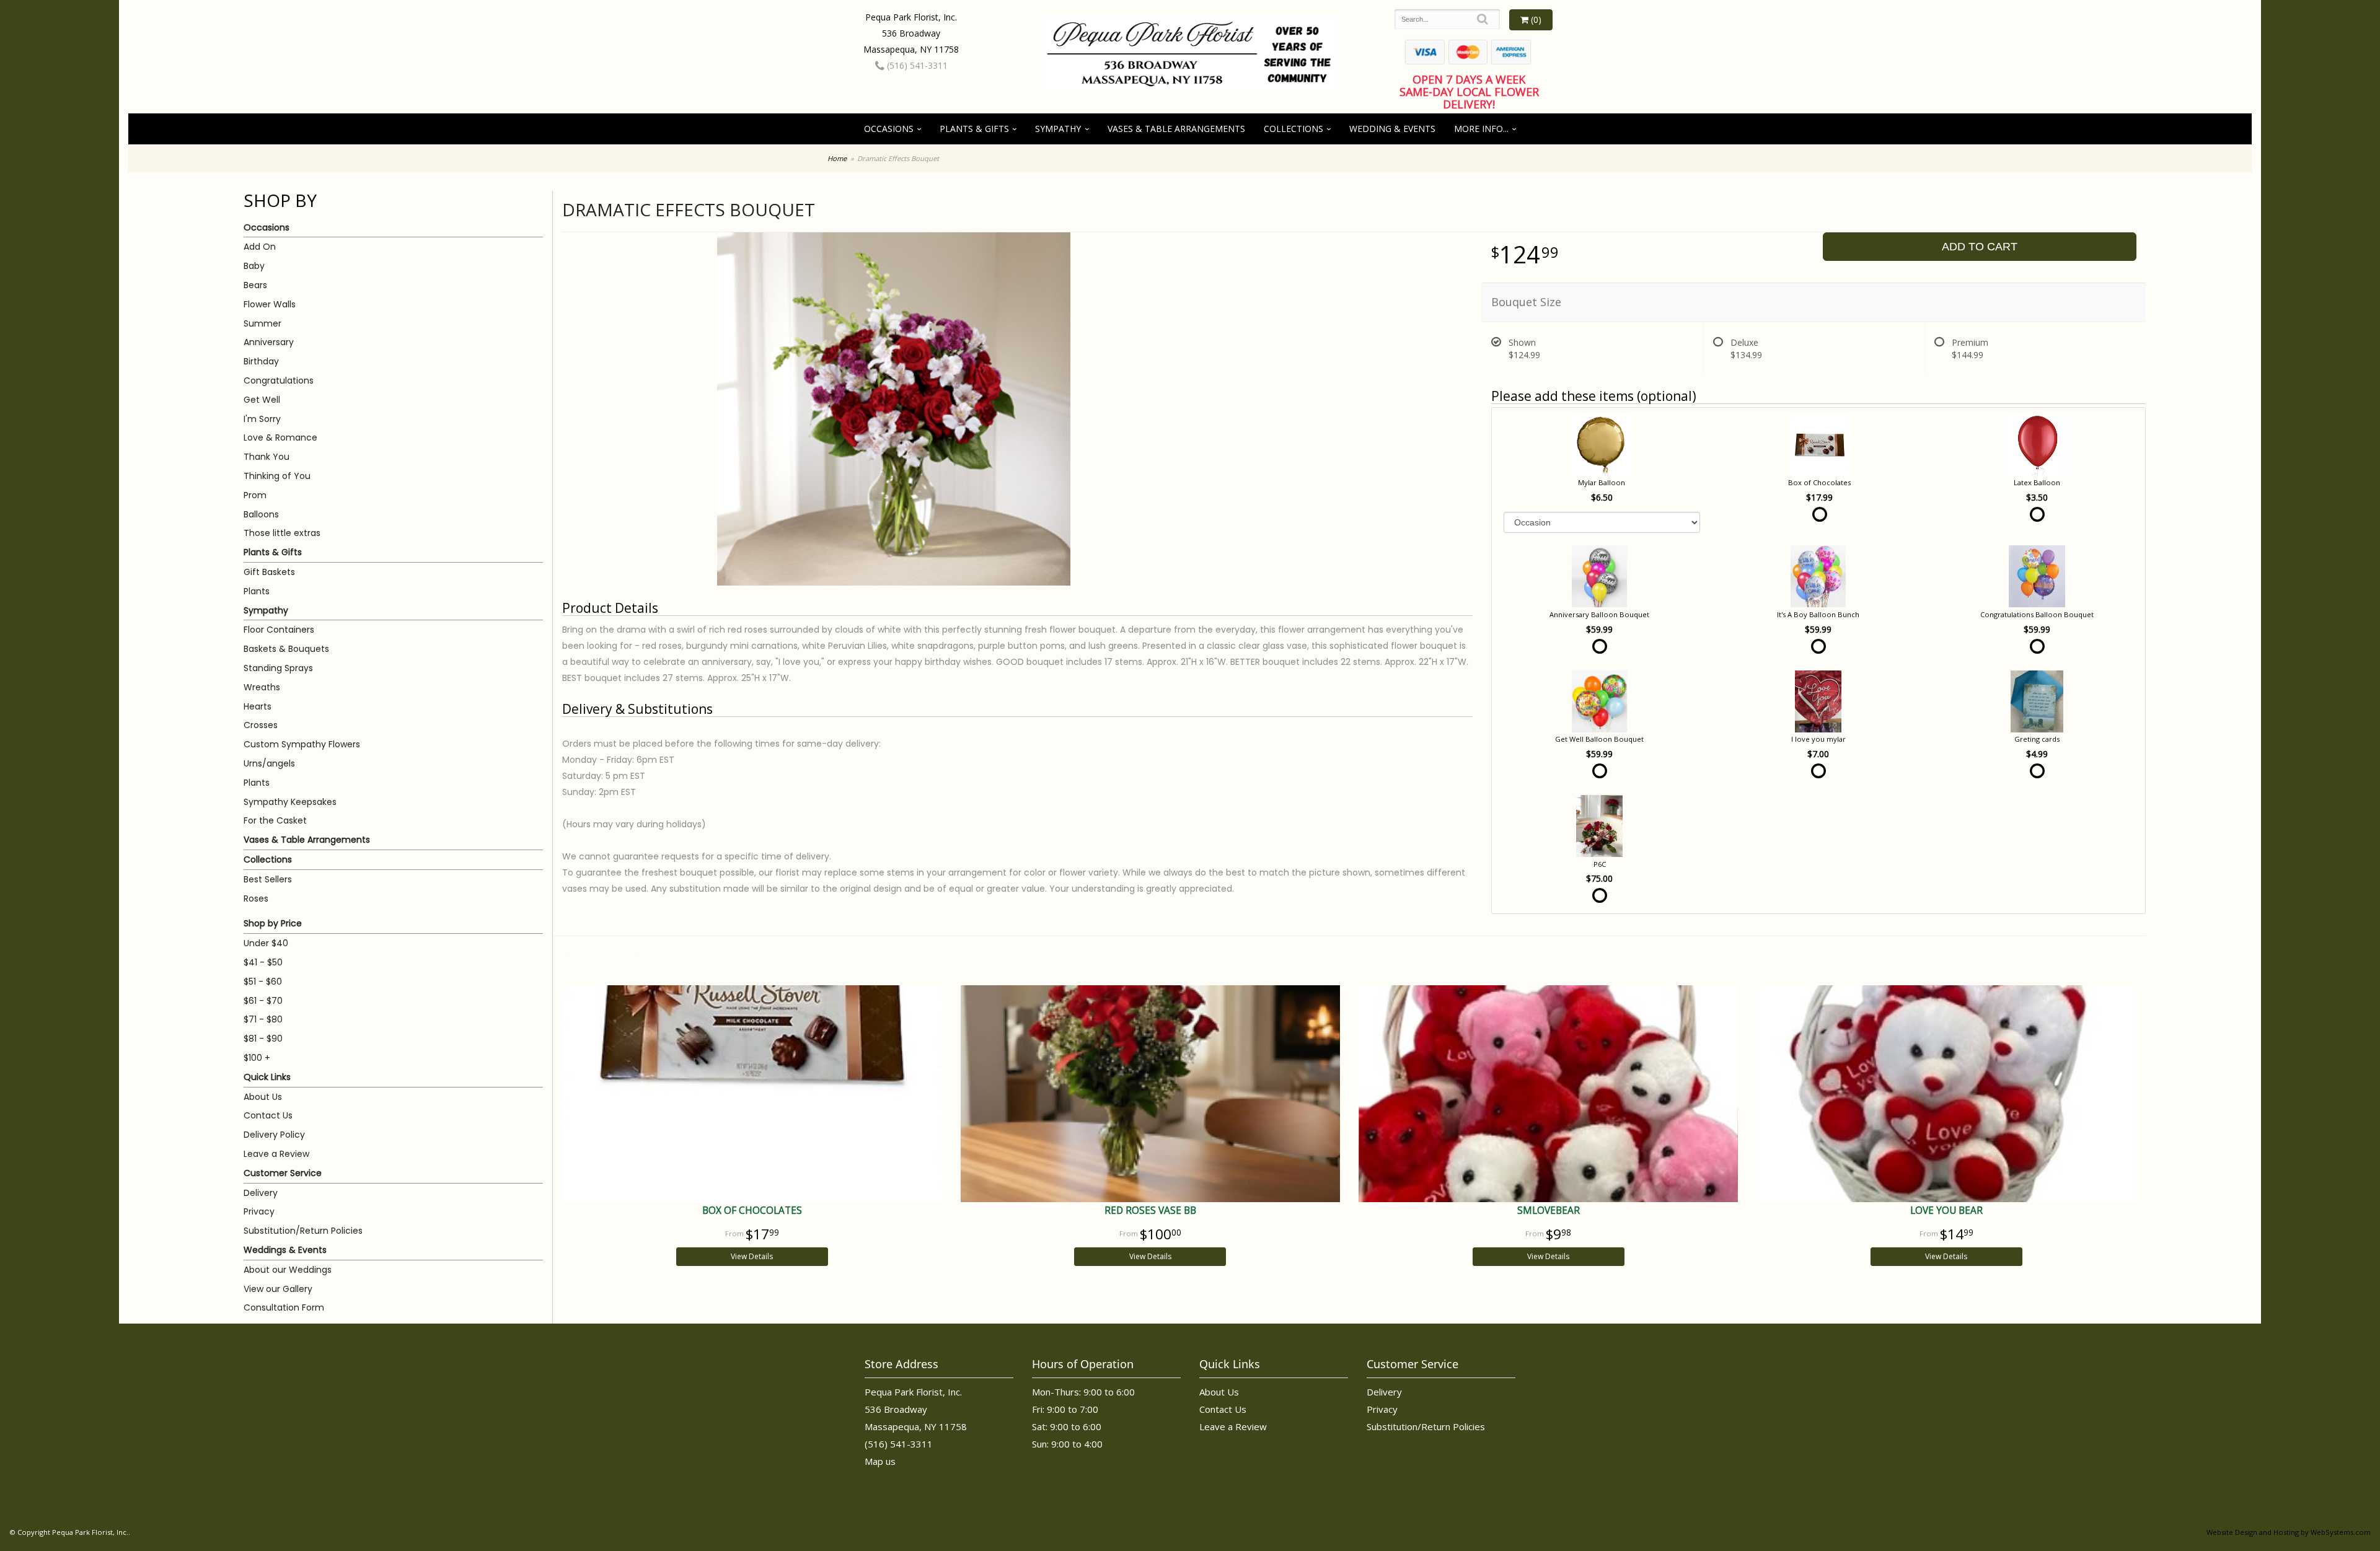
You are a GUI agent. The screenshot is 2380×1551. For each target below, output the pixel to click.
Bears (255, 285)
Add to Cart (1980, 247)
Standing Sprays (278, 668)
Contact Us (268, 1115)
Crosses (261, 725)
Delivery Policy (274, 1135)
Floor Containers (279, 630)
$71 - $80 (263, 1019)
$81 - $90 (263, 1039)
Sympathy (1058, 129)
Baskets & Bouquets (286, 649)
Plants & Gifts (974, 129)
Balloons (261, 514)
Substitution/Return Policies (303, 1231)
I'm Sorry (262, 419)
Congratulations (279, 380)
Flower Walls (270, 304)
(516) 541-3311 (916, 65)
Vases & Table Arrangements (1176, 129)
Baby (254, 266)
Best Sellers (268, 879)
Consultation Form (284, 1307)
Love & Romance (280, 437)
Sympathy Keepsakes (290, 802)
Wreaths (262, 687)
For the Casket (275, 820)
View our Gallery (278, 1289)
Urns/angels (269, 763)
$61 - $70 (263, 1001)
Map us (880, 1461)
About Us (263, 1097)
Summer (262, 323)
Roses (256, 899)
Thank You (267, 457)
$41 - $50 (263, 962)
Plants (257, 591)
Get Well (262, 400)
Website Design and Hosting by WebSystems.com (2289, 1532)
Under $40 (266, 943)
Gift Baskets (269, 572)
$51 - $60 (263, 982)
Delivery (261, 1193)
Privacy (259, 1211)
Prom (255, 495)
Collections (1294, 129)
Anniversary (269, 342)
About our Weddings (288, 1270)
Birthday (261, 361)
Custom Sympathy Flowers (302, 744)
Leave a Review (276, 1154)
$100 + (257, 1058)
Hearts (258, 706)
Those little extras (282, 533)
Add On (260, 247)
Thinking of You (277, 476)
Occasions (889, 129)
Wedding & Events (1392, 129)
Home (837, 158)
